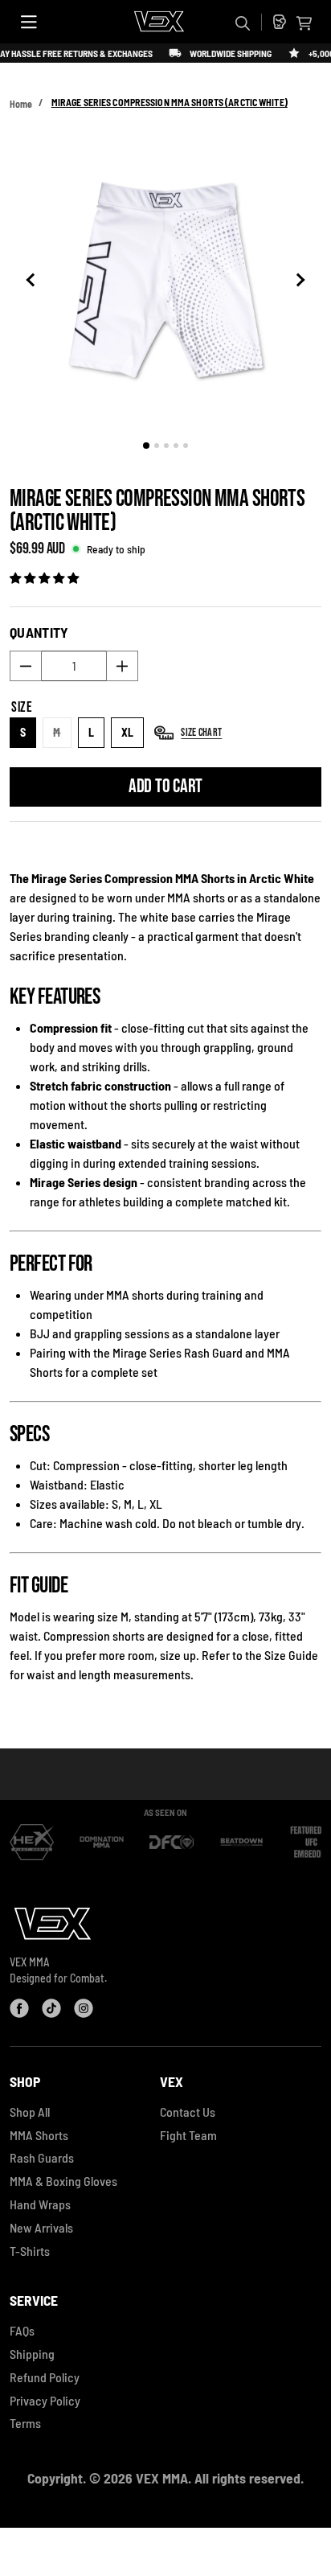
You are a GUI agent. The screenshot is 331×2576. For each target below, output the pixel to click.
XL (128, 732)
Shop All (30, 2112)
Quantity (39, 632)
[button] (304, 23)
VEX (172, 2081)
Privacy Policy (45, 2400)
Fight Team (188, 2135)
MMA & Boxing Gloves (63, 2181)
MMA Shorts (39, 2135)
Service (34, 2300)
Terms (25, 2423)
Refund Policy (45, 2377)
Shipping (32, 2354)
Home (21, 104)
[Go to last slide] (33, 280)
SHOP (25, 2081)
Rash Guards (42, 2157)
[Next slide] (298, 280)
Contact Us (188, 2112)
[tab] (146, 446)
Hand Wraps (40, 2204)
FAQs (22, 2330)
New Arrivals (41, 2227)
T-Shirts (30, 2251)
